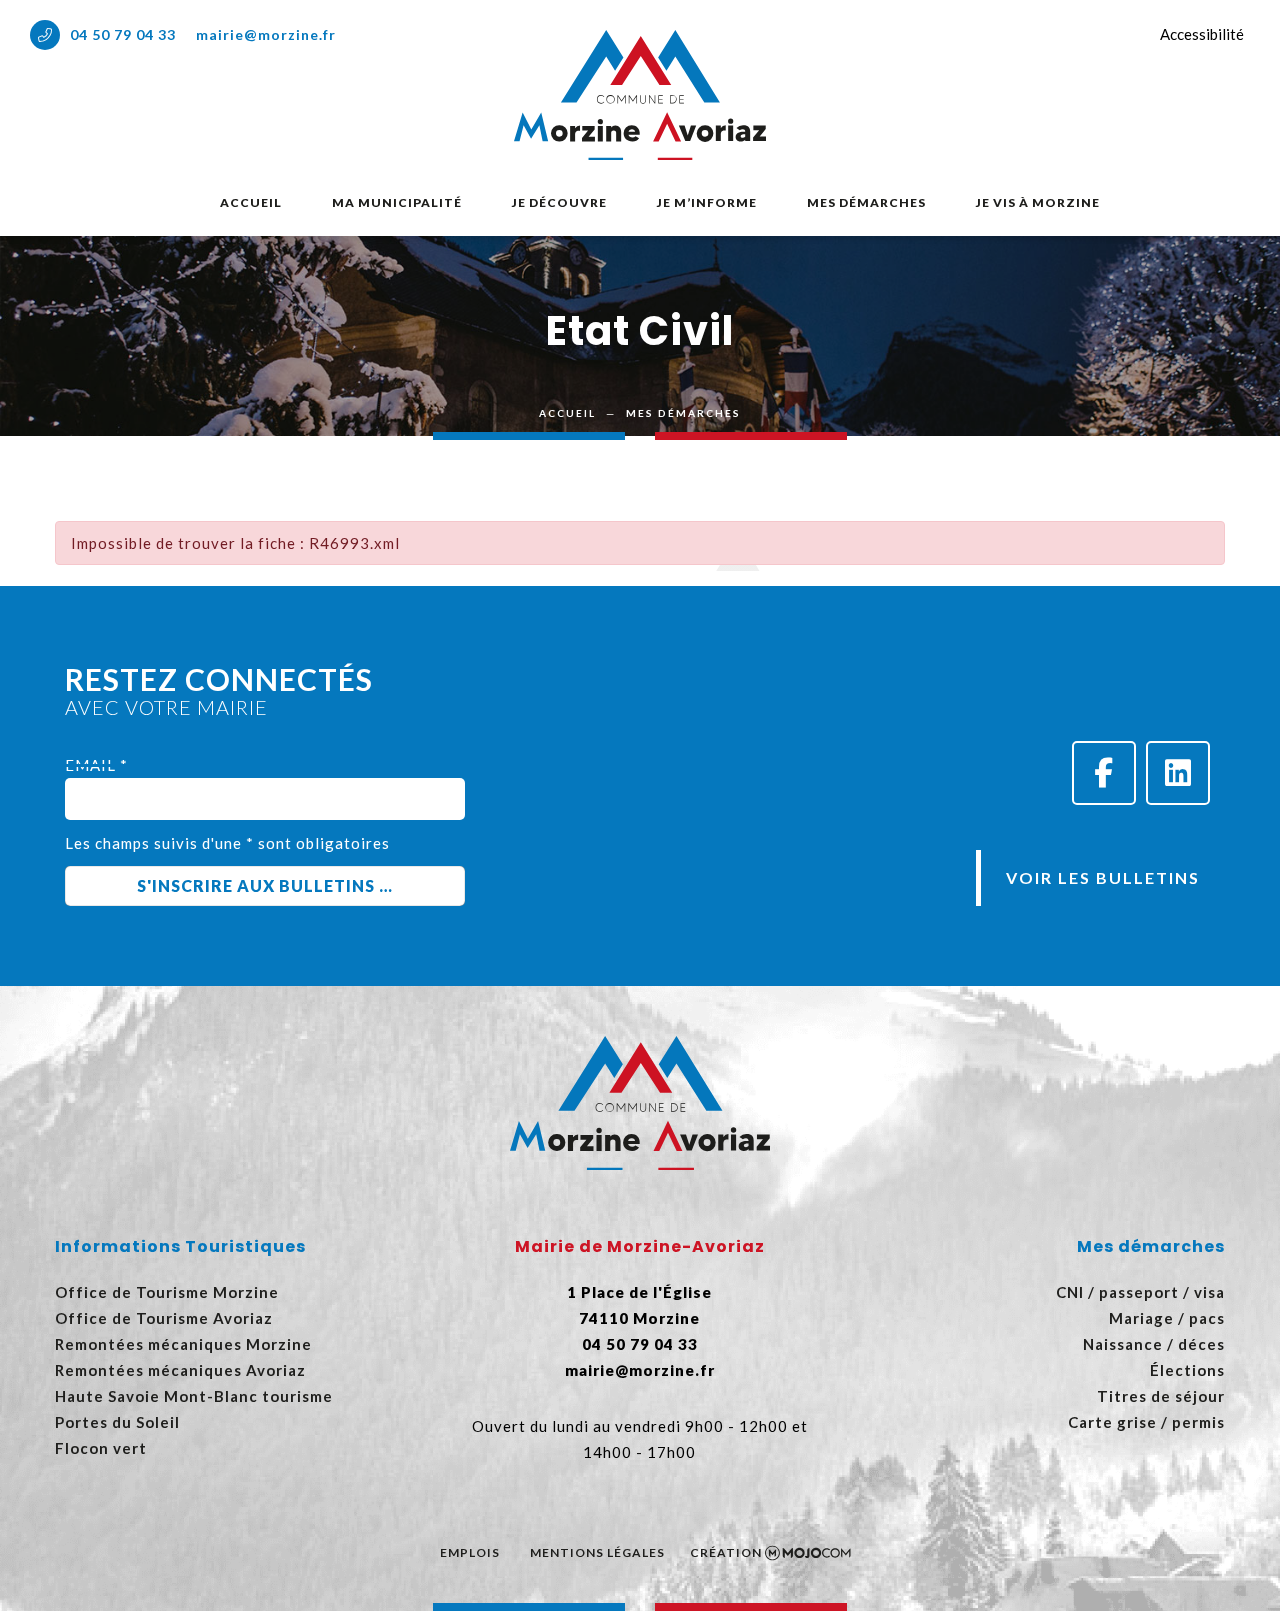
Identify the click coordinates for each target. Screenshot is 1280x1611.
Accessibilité (1202, 34)
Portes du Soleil (117, 1422)
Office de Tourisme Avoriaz (164, 1318)
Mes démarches (866, 202)
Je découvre (559, 202)
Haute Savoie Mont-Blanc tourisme (194, 1396)
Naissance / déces (1154, 1344)
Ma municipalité (397, 202)
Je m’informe (707, 202)
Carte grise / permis (1146, 1422)
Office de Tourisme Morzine (167, 1292)
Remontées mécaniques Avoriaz (180, 1370)
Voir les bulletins (1103, 877)
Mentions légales (597, 1552)
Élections (1187, 1370)
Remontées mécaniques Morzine (183, 1344)
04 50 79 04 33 (123, 34)
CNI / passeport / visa (1140, 1292)
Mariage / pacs (1167, 1318)
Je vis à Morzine (1038, 202)
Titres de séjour (1161, 1396)
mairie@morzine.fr (266, 34)
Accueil (251, 202)
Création (726, 1552)
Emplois (470, 1552)
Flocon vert (101, 1448)
